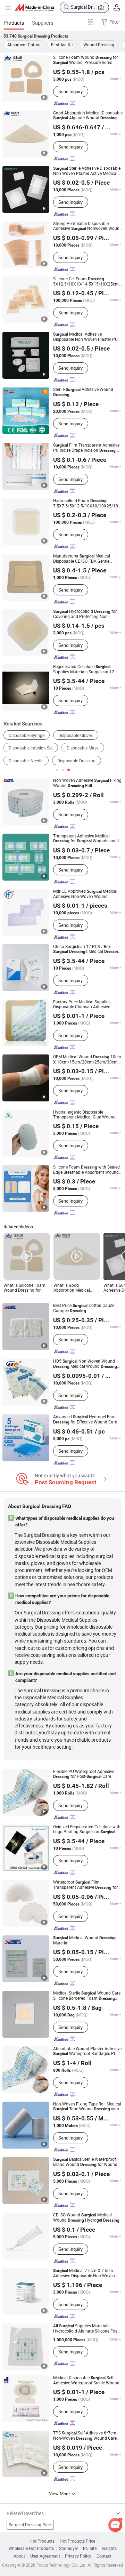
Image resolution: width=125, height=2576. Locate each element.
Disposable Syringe (27, 735)
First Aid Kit (62, 45)
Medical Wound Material (84, 1940)
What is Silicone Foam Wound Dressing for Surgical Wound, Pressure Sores (24, 1288)
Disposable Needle (26, 761)
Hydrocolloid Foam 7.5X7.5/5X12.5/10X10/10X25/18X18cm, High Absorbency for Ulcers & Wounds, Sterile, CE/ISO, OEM (88, 503)
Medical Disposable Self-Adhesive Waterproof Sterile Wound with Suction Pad (86, 2380)
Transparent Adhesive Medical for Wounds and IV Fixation (87, 838)
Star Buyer (69, 2548)
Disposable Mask (83, 748)
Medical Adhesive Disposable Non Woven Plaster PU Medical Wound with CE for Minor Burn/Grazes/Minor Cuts (87, 337)
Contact (104, 2556)
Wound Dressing (99, 45)
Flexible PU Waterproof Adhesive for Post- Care (84, 1774)
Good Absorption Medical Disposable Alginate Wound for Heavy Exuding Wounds (88, 115)
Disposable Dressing (76, 761)
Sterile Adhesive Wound (83, 392)
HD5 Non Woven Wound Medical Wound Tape (85, 1364)
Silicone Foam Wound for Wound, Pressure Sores (86, 60)
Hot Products (42, 2541)
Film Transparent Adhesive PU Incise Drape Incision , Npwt (86, 448)
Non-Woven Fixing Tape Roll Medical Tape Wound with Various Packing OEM (87, 2106)
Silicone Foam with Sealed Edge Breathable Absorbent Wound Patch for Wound (86, 1170)
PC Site (90, 2548)
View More (60, 2494)
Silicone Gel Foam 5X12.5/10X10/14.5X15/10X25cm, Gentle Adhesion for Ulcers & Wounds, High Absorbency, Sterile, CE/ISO (87, 281)
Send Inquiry (70, 91)
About (19, 2556)
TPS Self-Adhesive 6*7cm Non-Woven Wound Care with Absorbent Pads (85, 2436)
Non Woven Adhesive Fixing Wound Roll (87, 783)
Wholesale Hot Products (31, 2548)
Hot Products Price (77, 2541)
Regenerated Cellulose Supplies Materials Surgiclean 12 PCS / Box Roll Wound (84, 669)
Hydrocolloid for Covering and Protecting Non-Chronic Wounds (85, 614)
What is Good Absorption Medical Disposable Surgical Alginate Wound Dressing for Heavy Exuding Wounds (72, 1288)
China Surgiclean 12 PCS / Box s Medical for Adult (87, 949)
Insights (109, 2548)
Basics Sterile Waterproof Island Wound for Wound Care (85, 2162)
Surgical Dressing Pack (30, 2525)
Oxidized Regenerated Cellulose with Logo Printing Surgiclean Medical (87, 1829)
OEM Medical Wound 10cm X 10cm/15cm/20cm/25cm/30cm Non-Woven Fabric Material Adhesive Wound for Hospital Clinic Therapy (88, 1059)
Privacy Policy (78, 2556)
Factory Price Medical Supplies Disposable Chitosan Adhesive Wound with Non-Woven (86, 1004)
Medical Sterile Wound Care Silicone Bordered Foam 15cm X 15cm (87, 1996)
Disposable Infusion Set (31, 748)
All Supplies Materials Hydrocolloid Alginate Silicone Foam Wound (87, 2328)
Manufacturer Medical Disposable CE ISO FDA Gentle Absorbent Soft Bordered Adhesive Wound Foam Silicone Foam (85, 559)
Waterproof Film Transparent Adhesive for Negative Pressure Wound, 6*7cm (85, 1885)
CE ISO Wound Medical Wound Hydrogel (86, 2217)
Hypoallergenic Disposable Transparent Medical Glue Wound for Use (84, 1114)
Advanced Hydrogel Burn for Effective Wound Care (85, 1419)
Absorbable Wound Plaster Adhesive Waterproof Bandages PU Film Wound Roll (87, 2051)
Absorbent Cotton (24, 45)
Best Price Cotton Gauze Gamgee (84, 1308)
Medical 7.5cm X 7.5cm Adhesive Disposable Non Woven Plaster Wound (84, 2273)
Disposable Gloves (76, 735)
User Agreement (45, 2556)
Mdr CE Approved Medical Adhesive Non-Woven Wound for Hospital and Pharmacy (87, 894)
